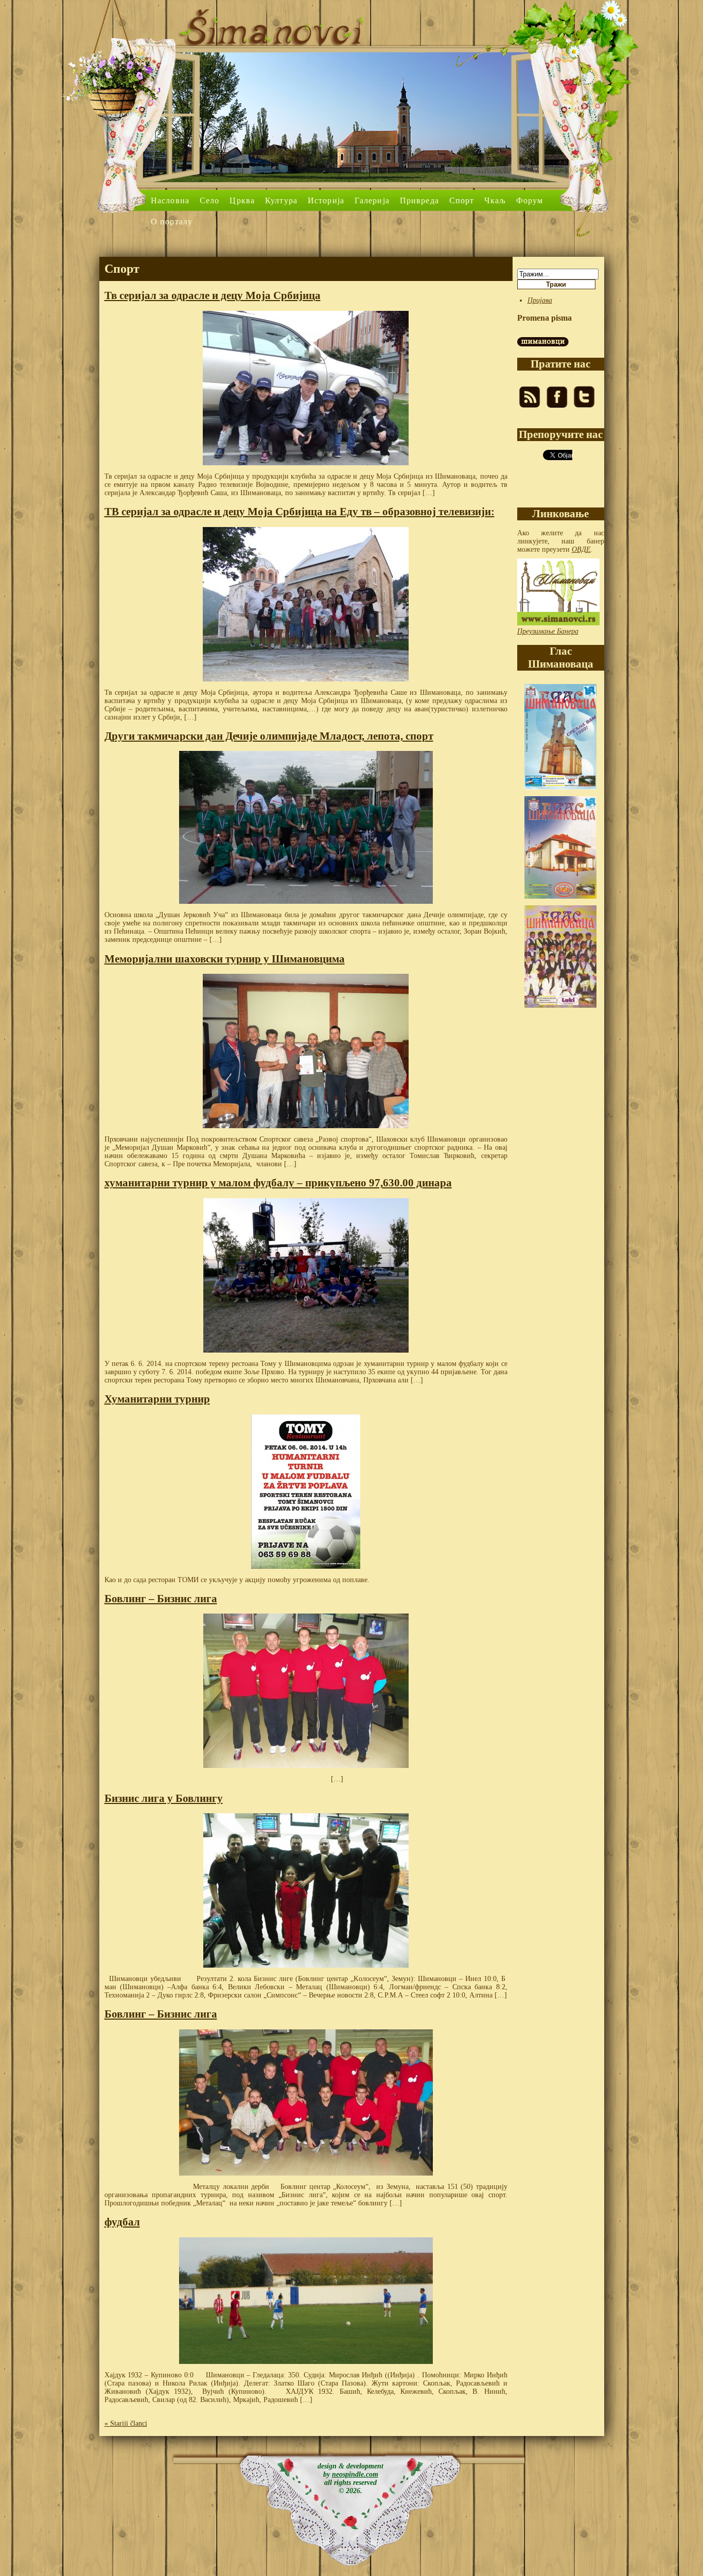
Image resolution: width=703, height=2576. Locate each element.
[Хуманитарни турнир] (306, 1492)
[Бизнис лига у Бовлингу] (306, 1890)
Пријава (540, 300)
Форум (530, 200)
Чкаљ (495, 200)
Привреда (419, 200)
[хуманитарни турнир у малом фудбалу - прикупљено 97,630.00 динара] (306, 1275)
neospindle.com (355, 2474)
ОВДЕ (581, 549)
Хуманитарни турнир (157, 1399)
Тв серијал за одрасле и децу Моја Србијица (213, 295)
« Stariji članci (126, 2423)
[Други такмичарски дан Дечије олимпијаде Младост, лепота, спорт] (306, 827)
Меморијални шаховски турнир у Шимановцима (225, 959)
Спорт (462, 200)
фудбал (122, 2222)
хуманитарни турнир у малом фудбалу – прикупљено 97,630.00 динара (278, 1183)
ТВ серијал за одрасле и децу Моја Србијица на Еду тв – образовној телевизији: (300, 512)
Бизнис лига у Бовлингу (164, 1798)
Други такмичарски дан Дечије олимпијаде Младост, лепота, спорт (269, 736)
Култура (281, 200)
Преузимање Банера (548, 631)
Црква (242, 200)
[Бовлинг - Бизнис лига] (306, 1691)
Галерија (372, 200)
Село (209, 200)
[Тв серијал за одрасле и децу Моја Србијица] (306, 388)
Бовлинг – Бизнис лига (161, 1599)
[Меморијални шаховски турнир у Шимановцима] (306, 1051)
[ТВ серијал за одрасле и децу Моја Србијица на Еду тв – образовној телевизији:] (306, 604)
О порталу (172, 222)
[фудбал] (306, 2301)
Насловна (170, 200)
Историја (326, 200)
